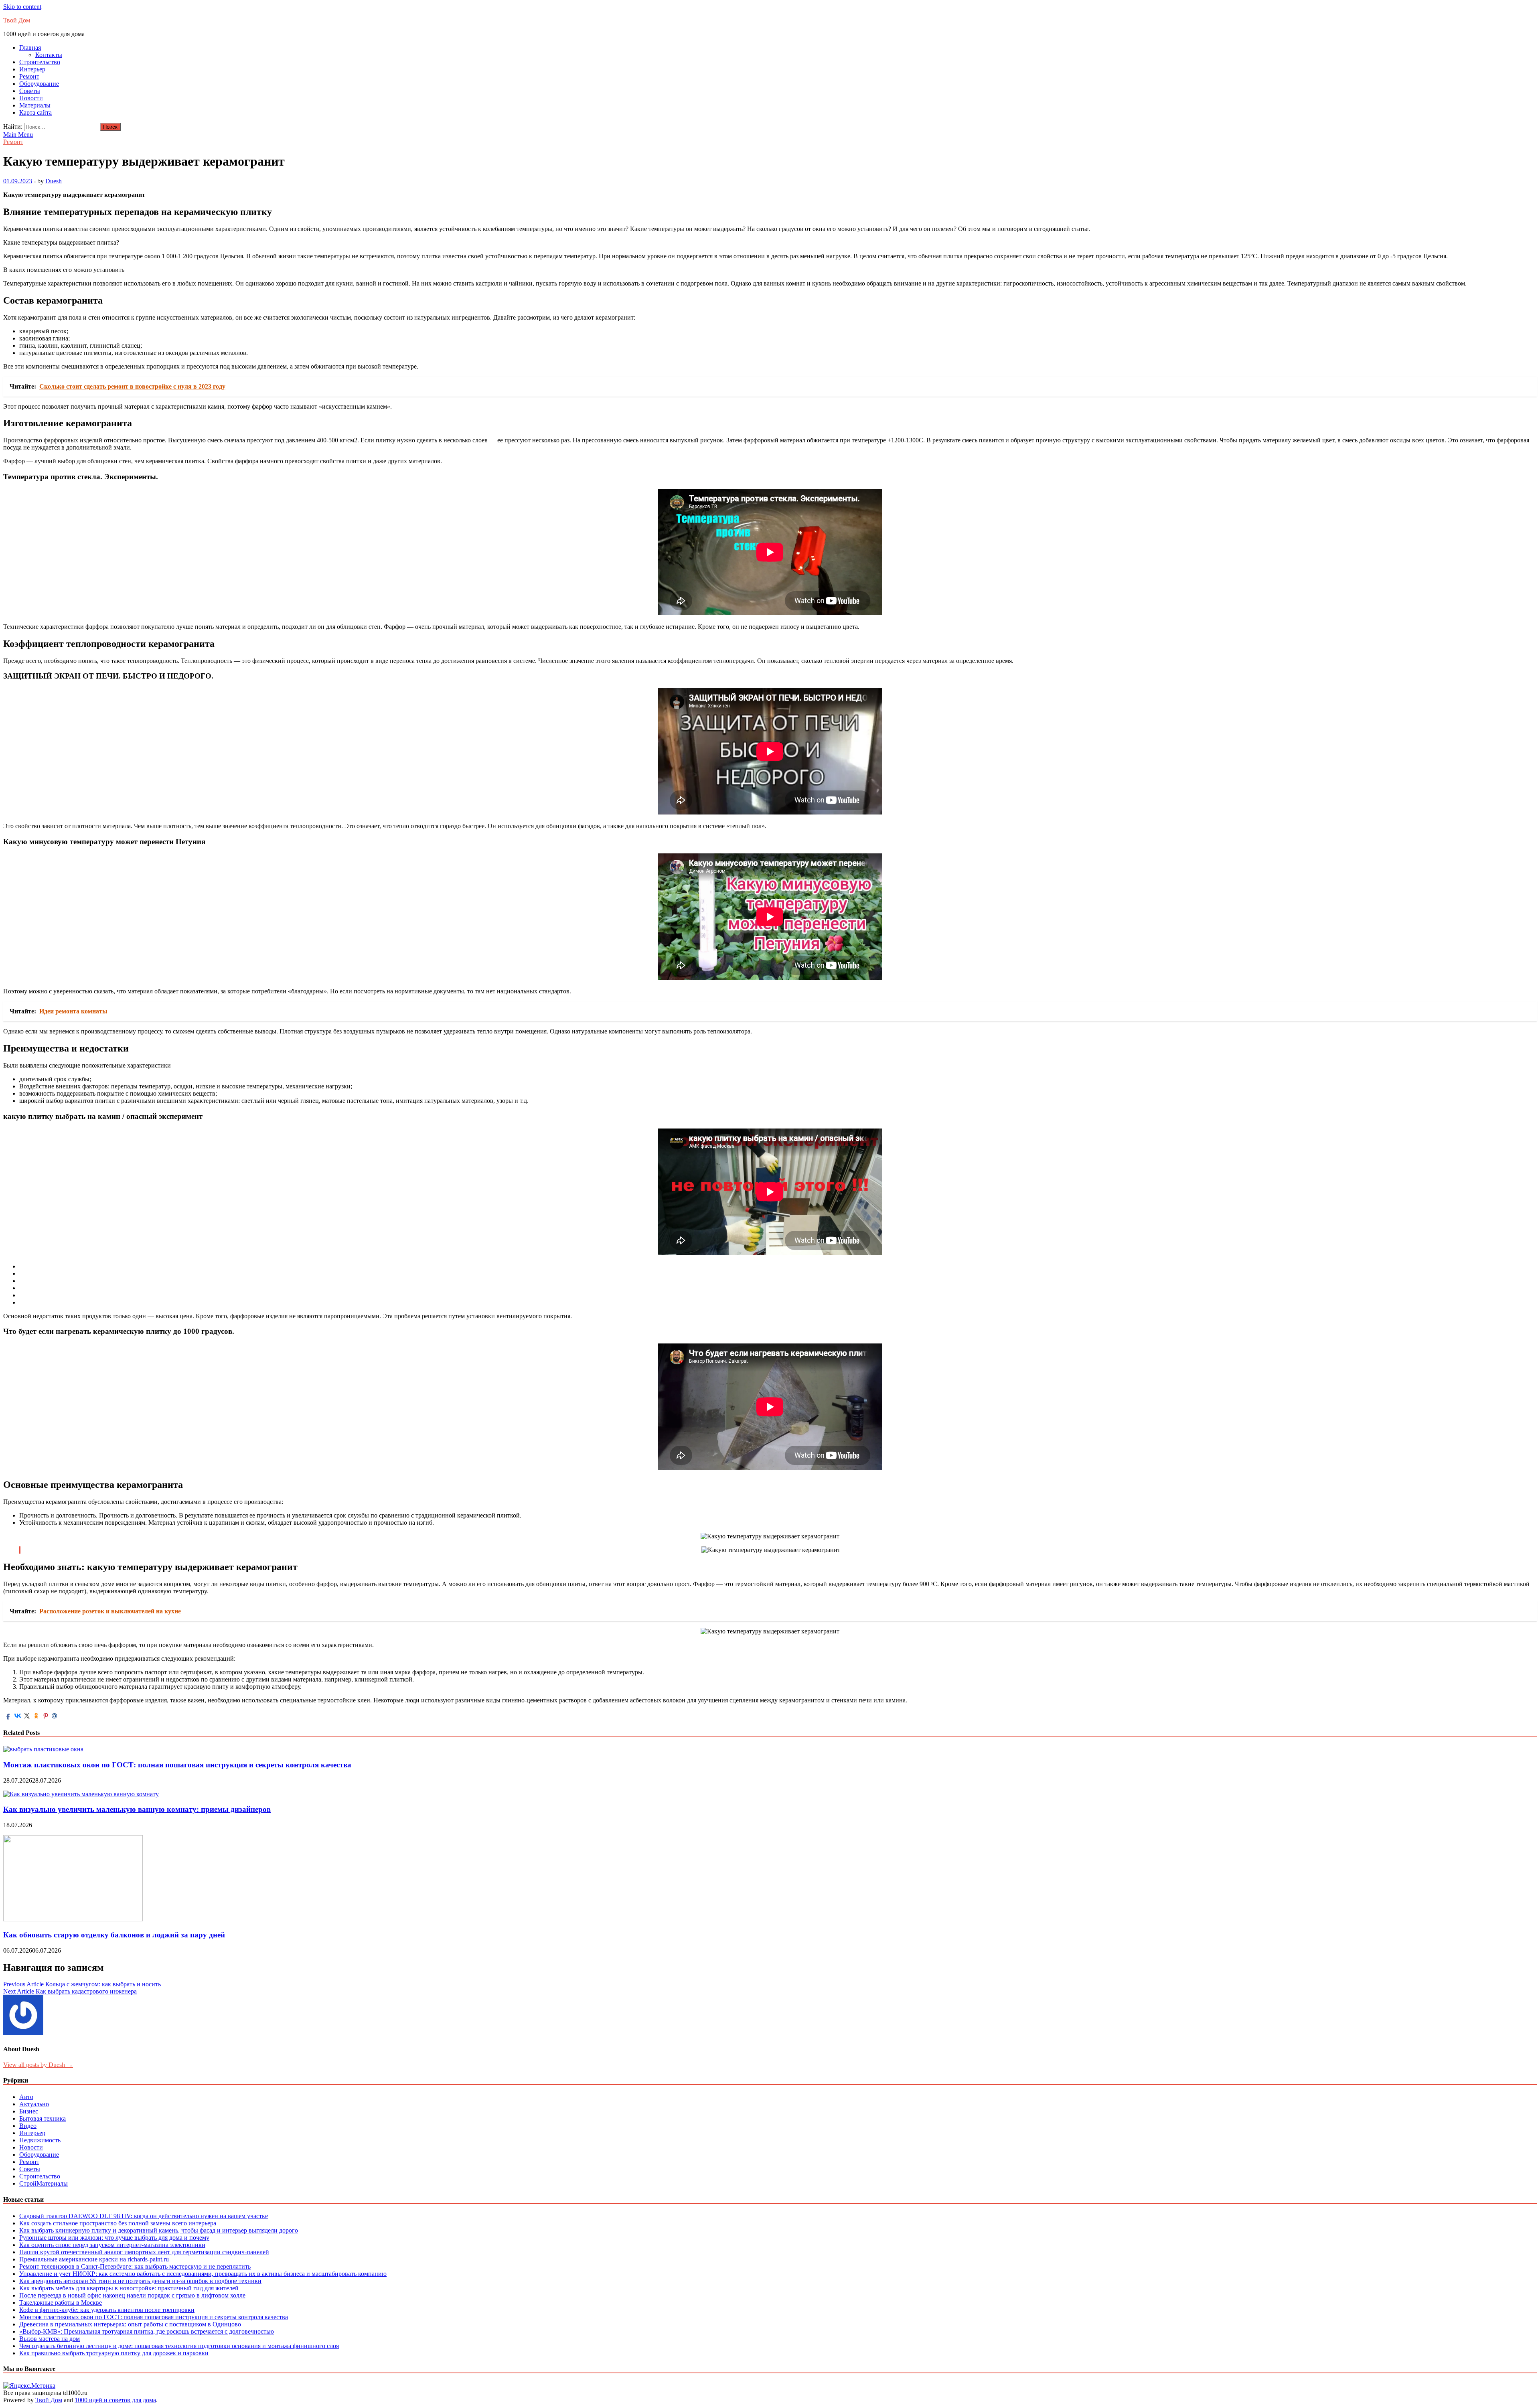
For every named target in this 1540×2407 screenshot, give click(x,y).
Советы (30, 91)
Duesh (54, 181)
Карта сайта (35, 112)
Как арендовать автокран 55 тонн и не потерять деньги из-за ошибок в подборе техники (140, 2281)
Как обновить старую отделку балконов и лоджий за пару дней (114, 1935)
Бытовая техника (43, 2118)
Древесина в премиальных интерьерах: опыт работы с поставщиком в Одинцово (130, 2324)
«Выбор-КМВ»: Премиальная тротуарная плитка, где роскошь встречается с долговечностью (147, 2331)
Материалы (35, 105)
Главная (30, 48)
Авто (26, 2097)
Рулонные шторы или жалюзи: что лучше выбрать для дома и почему (114, 2238)
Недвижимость (40, 2140)
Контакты (49, 55)
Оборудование (39, 84)
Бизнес (29, 2111)
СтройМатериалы (44, 2183)
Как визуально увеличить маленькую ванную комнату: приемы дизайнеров (137, 1809)
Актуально (34, 2104)
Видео (28, 2126)
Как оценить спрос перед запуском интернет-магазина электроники (112, 2245)
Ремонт (29, 76)
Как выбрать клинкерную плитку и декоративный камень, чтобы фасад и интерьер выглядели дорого (159, 2230)
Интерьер (32, 69)
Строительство (40, 62)
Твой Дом (17, 20)
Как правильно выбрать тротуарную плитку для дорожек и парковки (114, 2353)
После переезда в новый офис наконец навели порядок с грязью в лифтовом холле (132, 2295)
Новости (31, 98)
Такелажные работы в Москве (61, 2303)
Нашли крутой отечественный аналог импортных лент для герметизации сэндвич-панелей (144, 2252)
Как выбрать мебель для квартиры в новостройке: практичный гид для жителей (129, 2288)
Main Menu (18, 135)
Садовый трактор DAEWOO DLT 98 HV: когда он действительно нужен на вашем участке (144, 2216)
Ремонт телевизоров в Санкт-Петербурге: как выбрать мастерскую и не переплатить (135, 2266)
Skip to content (22, 7)
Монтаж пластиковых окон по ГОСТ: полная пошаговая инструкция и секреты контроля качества (177, 1765)
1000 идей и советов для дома (115, 2400)
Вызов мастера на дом (50, 2339)
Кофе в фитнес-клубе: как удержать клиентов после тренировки (107, 2310)
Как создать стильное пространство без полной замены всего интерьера (118, 2223)
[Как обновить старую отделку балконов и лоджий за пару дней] (73, 1919)
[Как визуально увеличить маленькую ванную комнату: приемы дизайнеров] (81, 1794)
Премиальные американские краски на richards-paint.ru (94, 2259)
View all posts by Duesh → (38, 2065)
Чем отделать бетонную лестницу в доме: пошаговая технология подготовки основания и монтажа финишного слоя (179, 2346)
